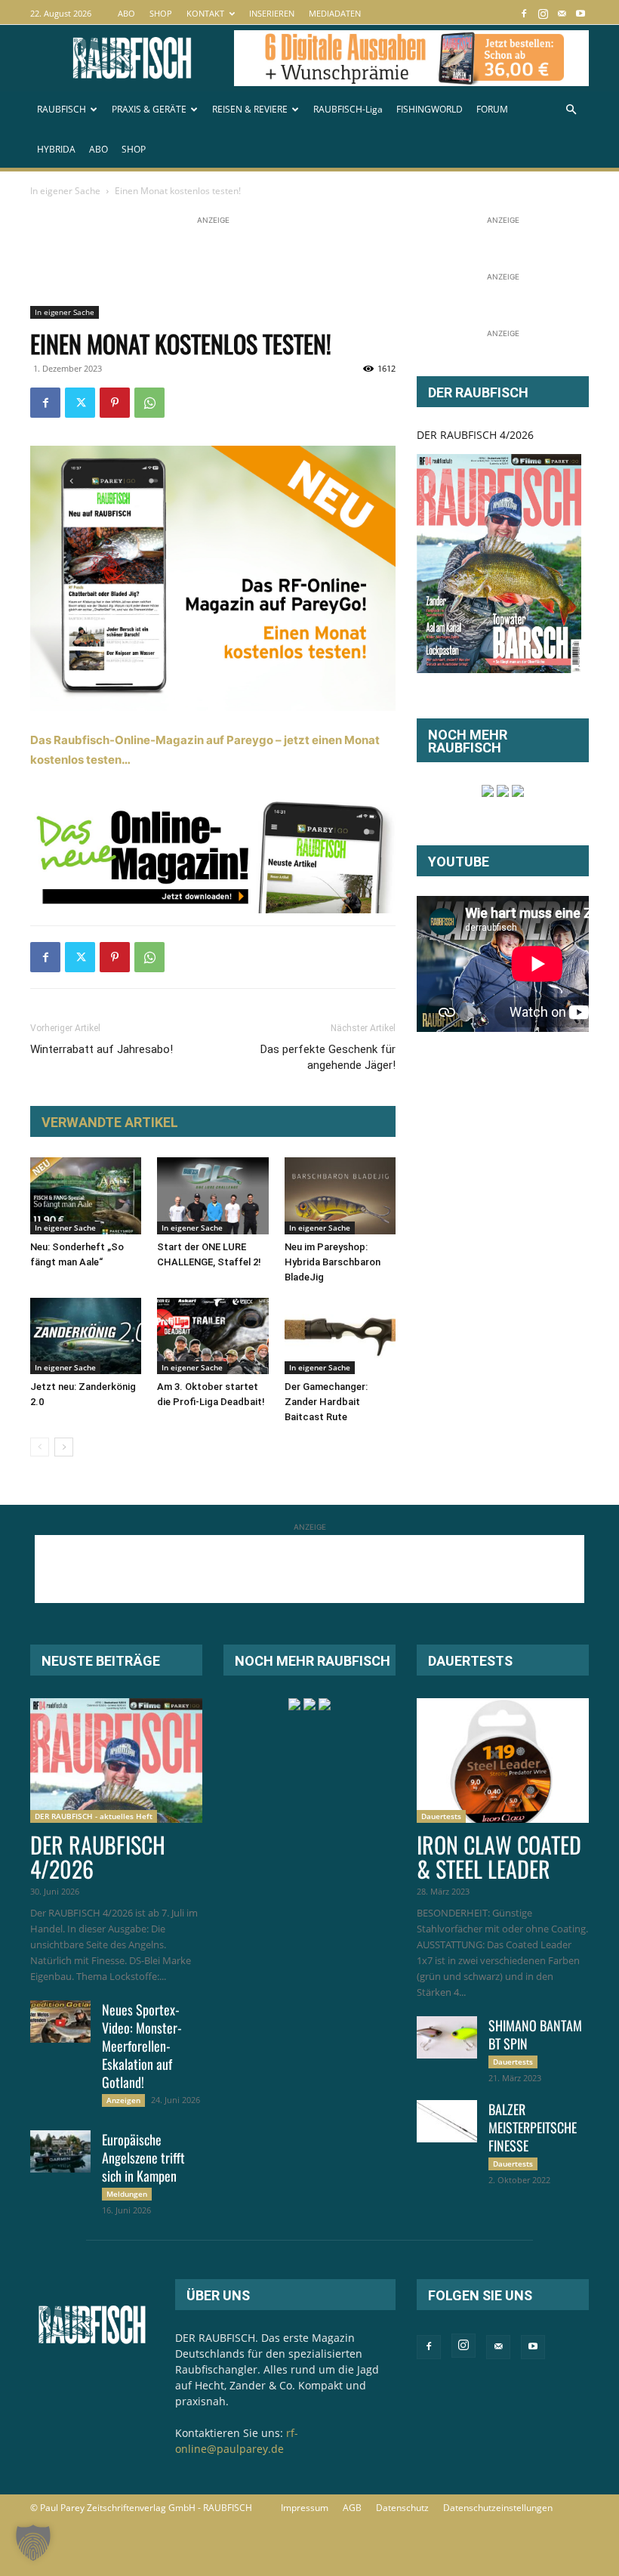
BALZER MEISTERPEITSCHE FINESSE (533, 2127)
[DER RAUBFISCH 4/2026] (499, 564)
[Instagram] (543, 13)
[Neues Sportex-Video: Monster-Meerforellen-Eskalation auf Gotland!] (60, 2022)
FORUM (492, 109)
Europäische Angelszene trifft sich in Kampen (143, 2157)
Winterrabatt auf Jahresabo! (102, 1049)
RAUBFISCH (62, 109)
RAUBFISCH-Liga (348, 109)
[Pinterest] (115, 403)
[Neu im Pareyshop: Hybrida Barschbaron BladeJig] (340, 1195)
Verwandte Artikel (110, 1122)
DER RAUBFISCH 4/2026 (475, 435)
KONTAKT (205, 13)
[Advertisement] (305, 262)
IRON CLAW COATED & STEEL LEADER (499, 1856)
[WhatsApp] (149, 403)
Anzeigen (123, 2100)
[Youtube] (581, 13)
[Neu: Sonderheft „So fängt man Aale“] (86, 1195)
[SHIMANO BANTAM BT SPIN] (447, 2037)
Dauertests (441, 1816)
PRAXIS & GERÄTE (149, 109)
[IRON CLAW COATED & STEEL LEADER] (503, 1761)
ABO (126, 13)
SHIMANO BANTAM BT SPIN (535, 2034)
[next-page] (64, 1447)
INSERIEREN (272, 13)
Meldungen (127, 2194)
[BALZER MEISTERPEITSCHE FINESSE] (447, 2121)
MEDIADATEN (335, 13)
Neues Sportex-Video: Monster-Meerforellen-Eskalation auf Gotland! (142, 2046)
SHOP (161, 13)
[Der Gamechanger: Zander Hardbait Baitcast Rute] (340, 1336)
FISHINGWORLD (430, 109)
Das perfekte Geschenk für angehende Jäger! (328, 1057)
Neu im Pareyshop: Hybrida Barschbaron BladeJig (333, 1262)
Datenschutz (402, 2508)
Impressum (305, 2508)
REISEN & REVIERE (250, 109)
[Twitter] (80, 403)
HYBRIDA (56, 149)
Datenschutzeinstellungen (498, 2508)
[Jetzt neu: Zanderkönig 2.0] (86, 1336)
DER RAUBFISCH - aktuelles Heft (94, 1816)
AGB (352, 2508)
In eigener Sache (65, 191)
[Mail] (562, 13)
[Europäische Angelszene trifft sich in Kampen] (60, 2151)
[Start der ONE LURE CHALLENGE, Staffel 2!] (212, 1195)
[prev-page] (40, 1447)
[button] (571, 110)
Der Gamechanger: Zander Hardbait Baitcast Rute (326, 1402)
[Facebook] (524, 13)
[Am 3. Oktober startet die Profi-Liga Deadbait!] (212, 1336)
